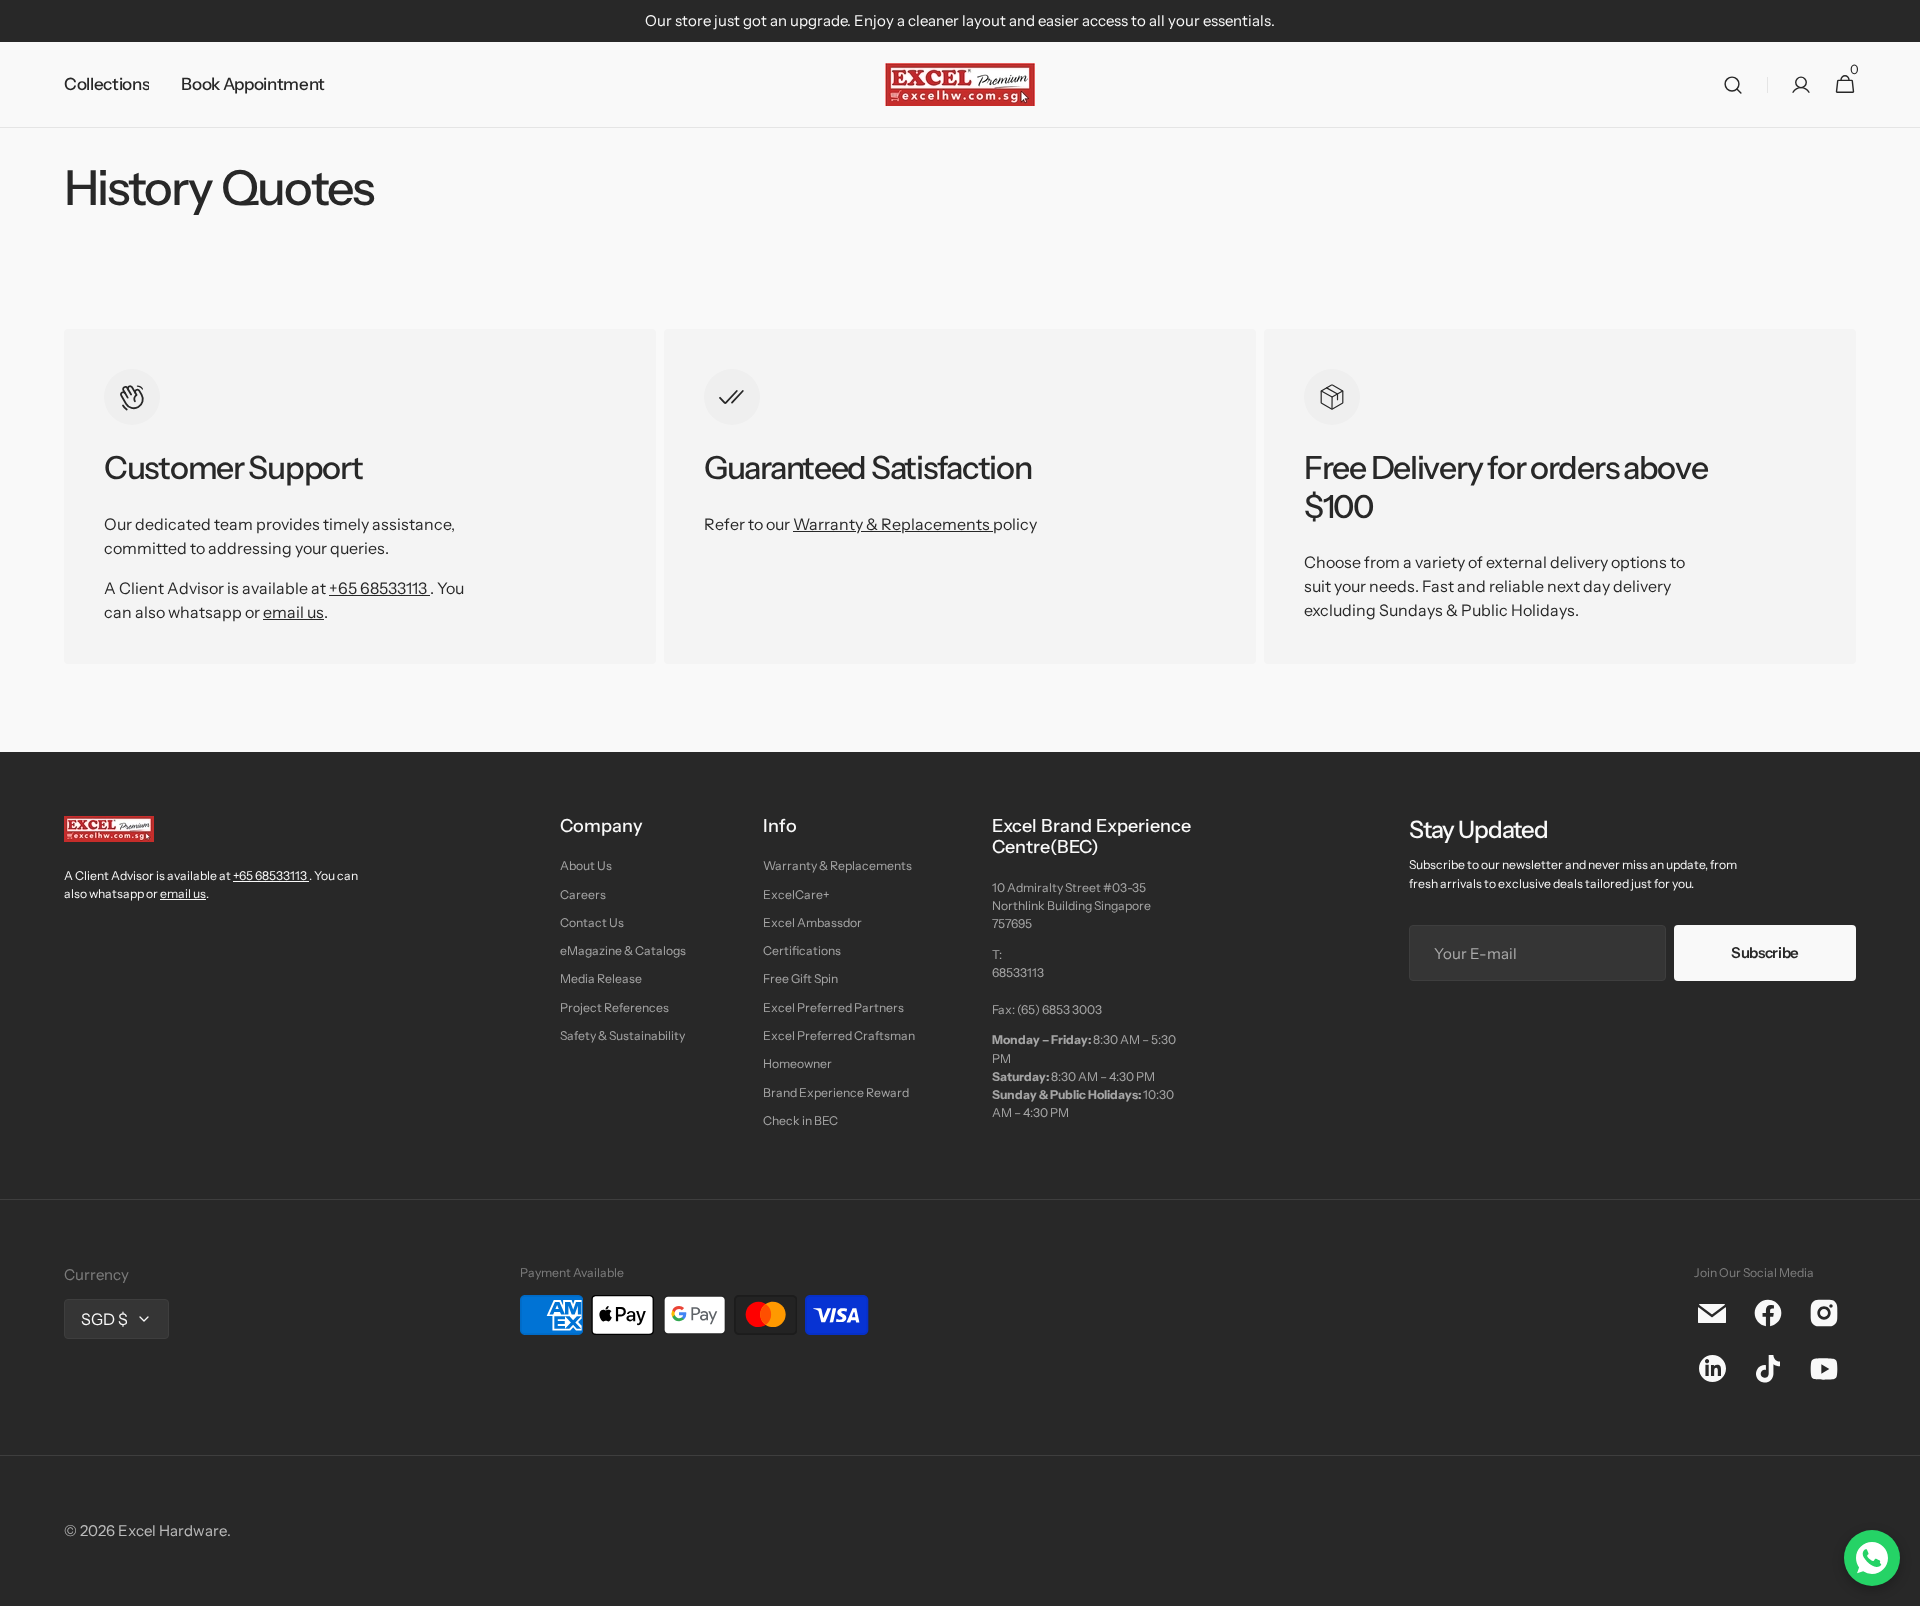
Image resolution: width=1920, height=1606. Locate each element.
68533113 (1018, 972)
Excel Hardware (172, 1530)
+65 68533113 (378, 588)
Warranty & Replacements (893, 524)
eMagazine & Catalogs (623, 950)
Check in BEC (800, 1120)
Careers (583, 894)
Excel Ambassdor (812, 922)
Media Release (601, 978)
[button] (1733, 85)
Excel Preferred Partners (833, 1007)
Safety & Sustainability (622, 1035)
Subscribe (1765, 952)
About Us (586, 865)
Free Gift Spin (800, 978)
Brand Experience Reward (836, 1092)
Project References (614, 1007)
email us (293, 612)
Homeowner (797, 1063)
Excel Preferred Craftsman (839, 1035)
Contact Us (592, 922)
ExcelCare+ (796, 894)
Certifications (802, 950)
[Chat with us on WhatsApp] (1872, 1558)
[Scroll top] (1896, 1582)
